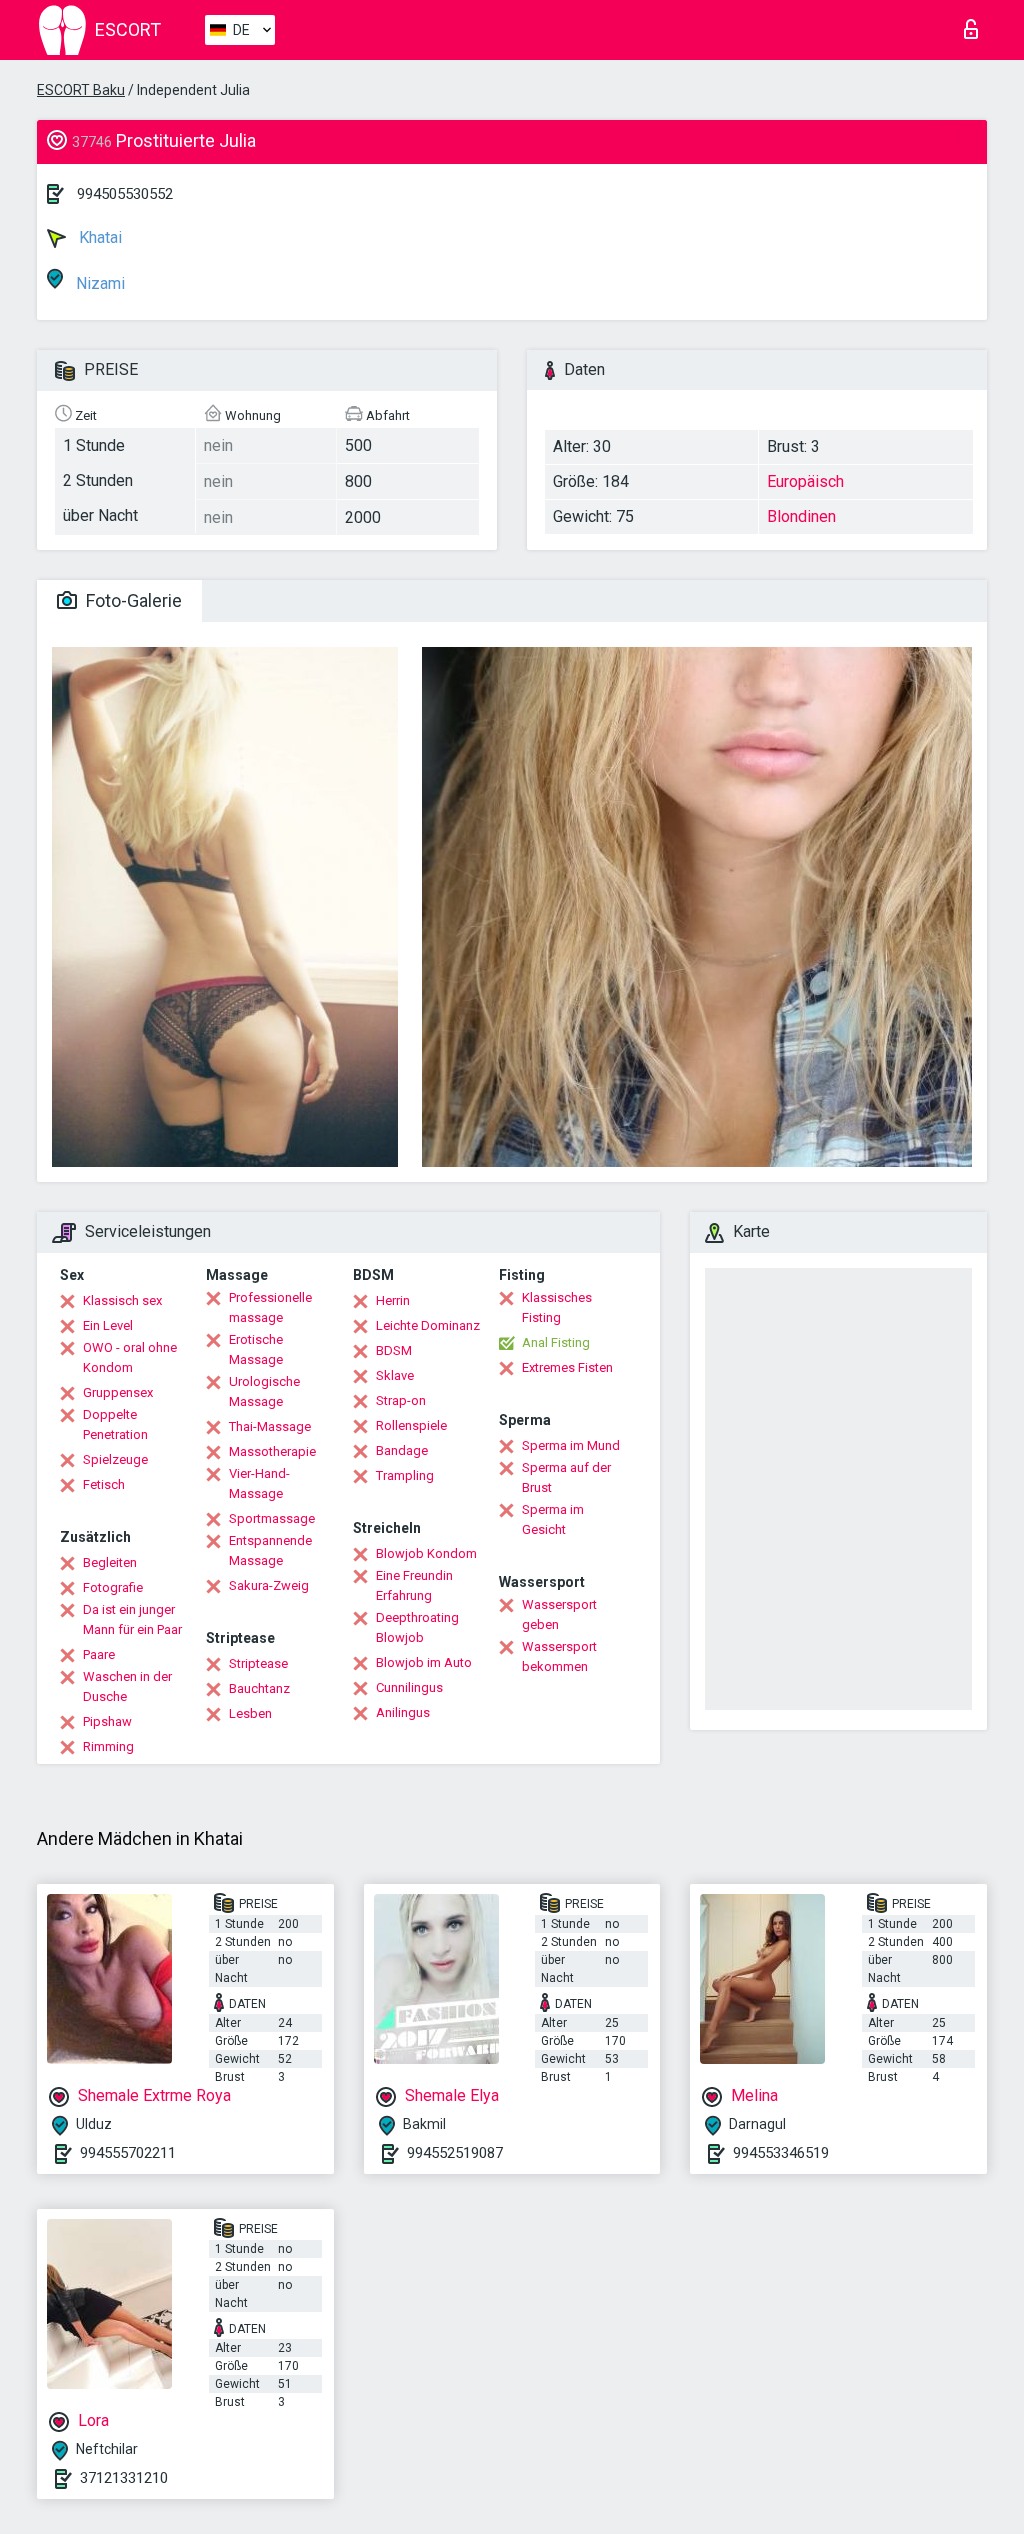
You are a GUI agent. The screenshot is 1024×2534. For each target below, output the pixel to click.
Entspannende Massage (270, 1550)
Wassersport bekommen (559, 1656)
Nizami (98, 283)
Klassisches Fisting (557, 1307)
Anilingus (403, 1712)
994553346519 (781, 2153)
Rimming (108, 1746)
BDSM (394, 1350)
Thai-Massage (270, 1426)
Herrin (393, 1300)
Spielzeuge (115, 1459)
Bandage (402, 1450)
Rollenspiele (411, 1425)
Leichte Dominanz (428, 1325)
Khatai (98, 237)
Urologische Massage (264, 1391)
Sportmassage (272, 1518)
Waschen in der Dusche (127, 1686)
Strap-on (401, 1400)
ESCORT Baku (81, 90)
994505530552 (125, 194)
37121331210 (124, 2478)
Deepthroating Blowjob (417, 1627)
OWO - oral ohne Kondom (130, 1357)
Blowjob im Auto (424, 1662)
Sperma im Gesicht (553, 1519)
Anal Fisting (556, 1342)
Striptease (258, 1663)
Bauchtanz (259, 1688)
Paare (99, 1654)
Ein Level (108, 1325)
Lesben (250, 1713)
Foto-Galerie (132, 600)
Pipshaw (107, 1721)
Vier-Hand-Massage (259, 1483)
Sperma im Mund (571, 1445)
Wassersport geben (559, 1614)
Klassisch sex (122, 1300)
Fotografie (113, 1587)
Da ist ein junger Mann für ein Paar (132, 1619)
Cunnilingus (409, 1687)
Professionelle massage (270, 1307)
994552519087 (455, 2153)
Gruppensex (118, 1392)
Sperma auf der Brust (566, 1477)
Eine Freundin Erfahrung (414, 1585)
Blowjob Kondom (426, 1553)
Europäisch (805, 481)
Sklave (395, 1375)
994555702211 (128, 2153)
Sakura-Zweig (269, 1585)
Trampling (405, 1475)
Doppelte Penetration (115, 1424)
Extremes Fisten (567, 1367)
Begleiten (110, 1562)
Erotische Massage (256, 1349)
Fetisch (104, 1484)
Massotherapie (272, 1451)
